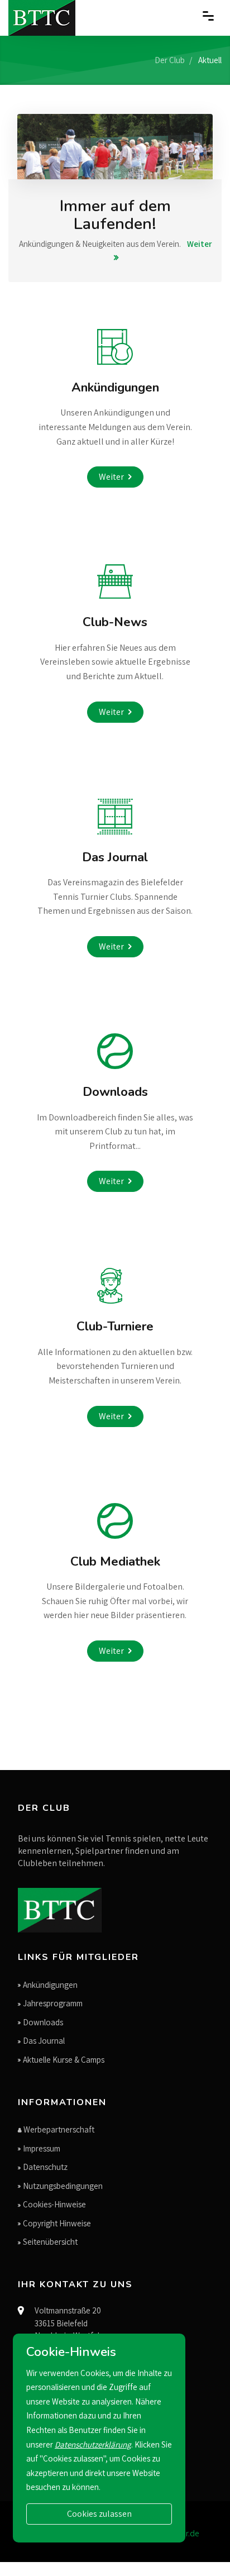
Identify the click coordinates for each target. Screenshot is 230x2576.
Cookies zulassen (99, 2514)
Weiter (111, 477)
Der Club (170, 60)
